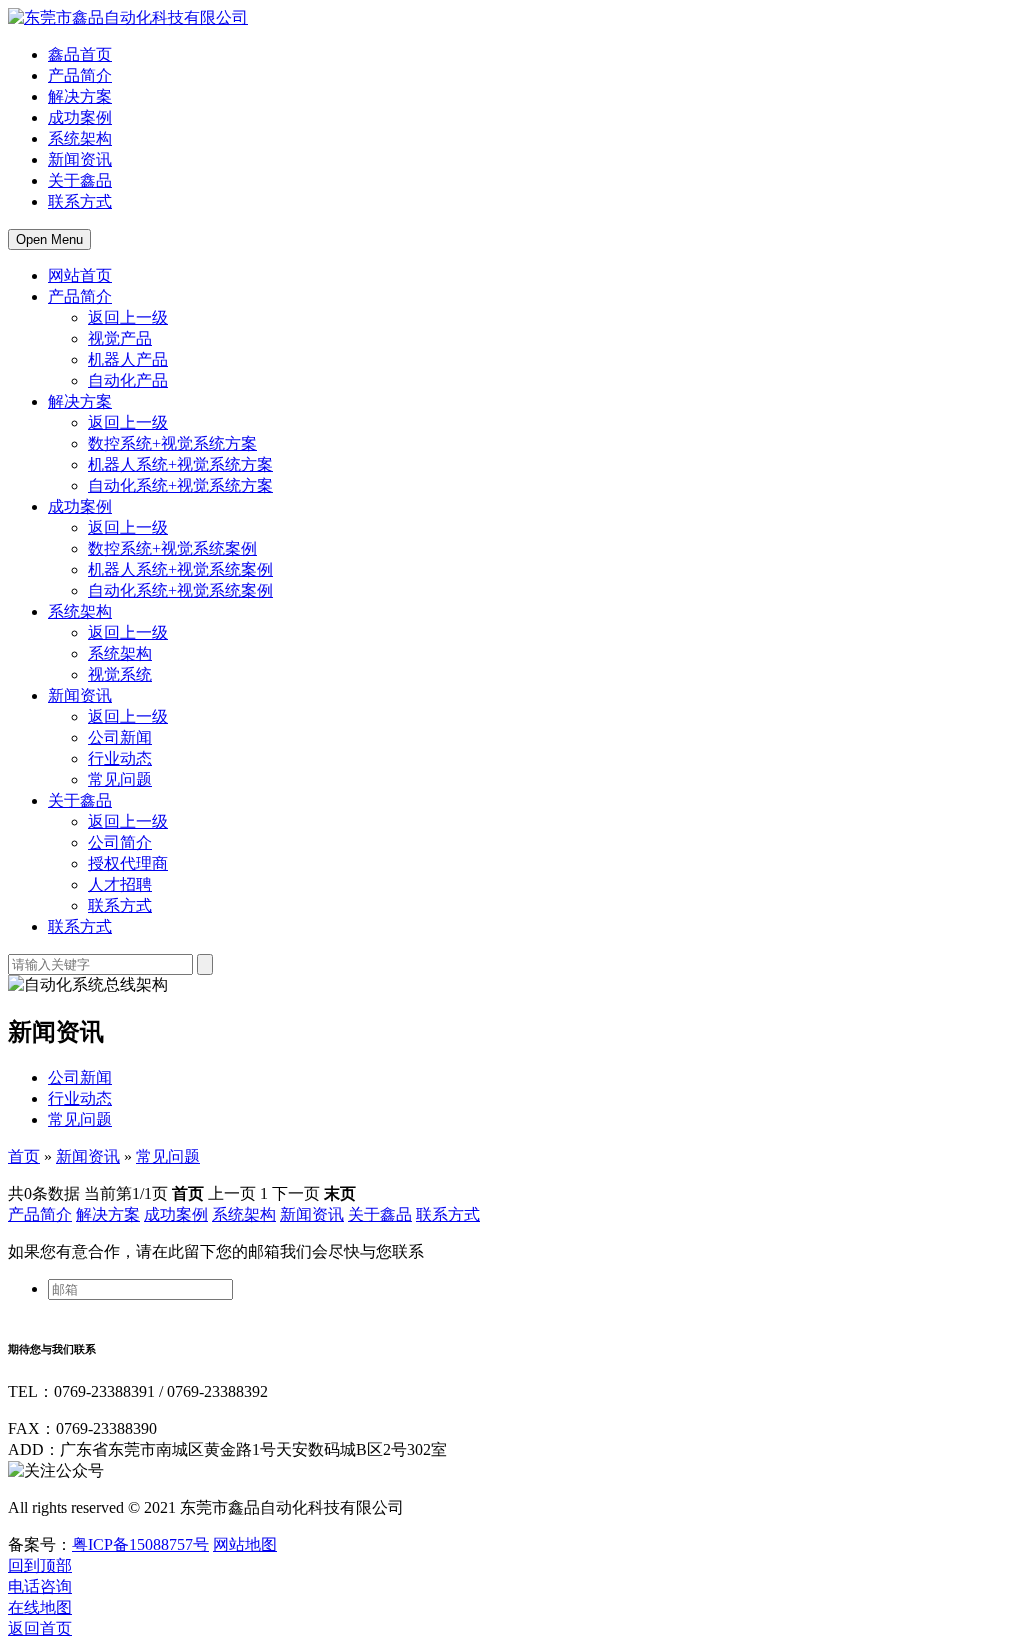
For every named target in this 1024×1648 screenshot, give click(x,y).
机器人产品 (128, 359)
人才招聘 (120, 884)
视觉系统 (120, 674)
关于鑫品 (80, 180)
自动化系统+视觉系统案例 (180, 590)
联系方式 (80, 201)
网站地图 (245, 1544)
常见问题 (120, 779)
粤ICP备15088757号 (140, 1544)
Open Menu (49, 239)
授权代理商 (128, 863)
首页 (24, 1156)
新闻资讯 (80, 159)
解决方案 (80, 96)
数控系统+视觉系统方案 (172, 443)
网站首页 (80, 275)
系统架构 (80, 138)
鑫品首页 (80, 54)
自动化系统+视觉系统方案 (180, 485)
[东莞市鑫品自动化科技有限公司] (128, 17)
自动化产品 (128, 380)
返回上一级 (128, 317)
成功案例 (80, 117)
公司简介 (120, 842)
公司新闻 (120, 737)
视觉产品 (120, 338)
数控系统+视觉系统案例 (172, 548)
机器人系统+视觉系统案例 (180, 569)
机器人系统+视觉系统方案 (180, 464)
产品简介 (80, 75)
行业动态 (120, 758)
